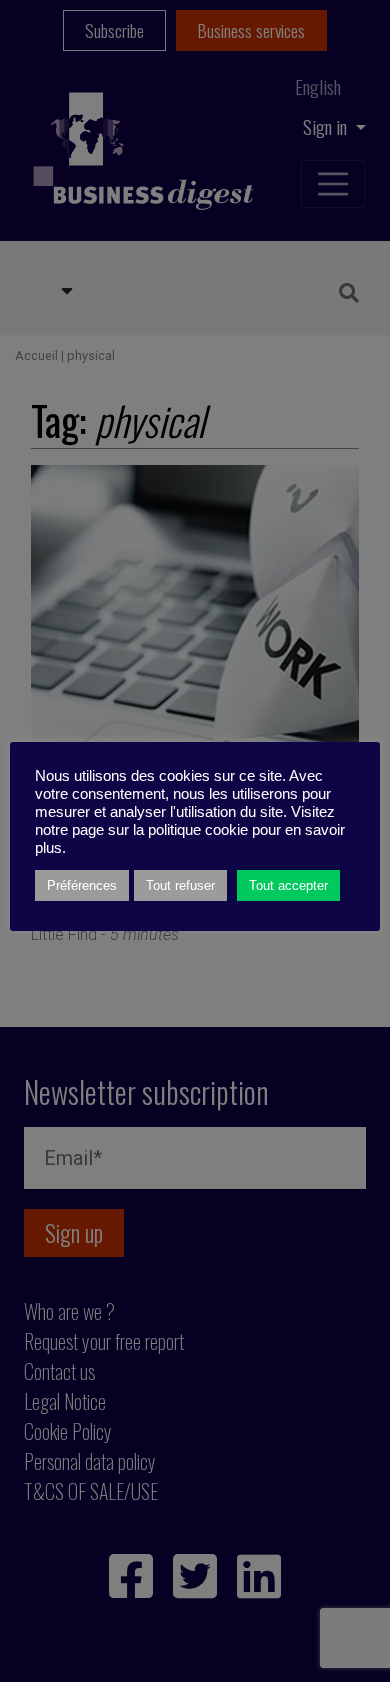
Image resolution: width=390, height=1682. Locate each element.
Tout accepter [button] (288, 885)
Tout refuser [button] (180, 885)
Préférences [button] (82, 885)
